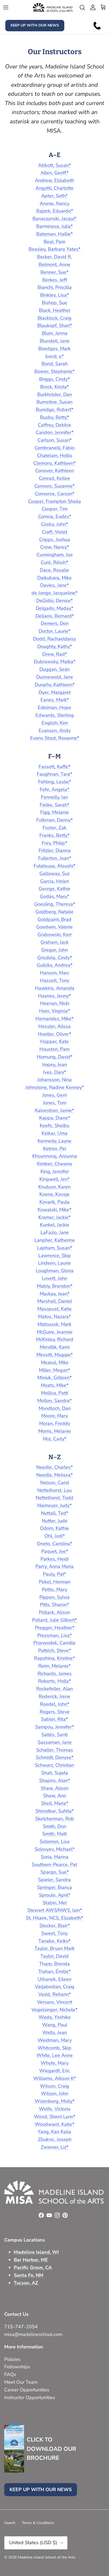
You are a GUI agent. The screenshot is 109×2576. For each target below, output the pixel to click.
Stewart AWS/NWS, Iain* (55, 1910)
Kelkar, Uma (54, 1133)
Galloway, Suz (54, 874)
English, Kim (55, 723)
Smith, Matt (54, 1834)
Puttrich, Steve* (54, 1650)
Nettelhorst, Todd (54, 1498)
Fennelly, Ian (54, 797)
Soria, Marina (55, 1857)
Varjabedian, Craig (55, 1987)
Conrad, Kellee (54, 478)
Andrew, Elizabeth (54, 180)
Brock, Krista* (54, 387)
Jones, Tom (55, 1103)
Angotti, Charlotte (54, 188)
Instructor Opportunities (30, 2397)
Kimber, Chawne (55, 1164)
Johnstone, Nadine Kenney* (55, 1087)
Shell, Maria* (55, 1803)
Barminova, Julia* (54, 226)
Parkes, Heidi (55, 1559)
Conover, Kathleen (55, 471)
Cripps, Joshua (55, 540)
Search (10, 2523)
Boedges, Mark (54, 349)
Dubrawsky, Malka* (55, 662)
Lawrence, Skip (55, 1256)
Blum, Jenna (55, 333)
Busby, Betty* (54, 417)
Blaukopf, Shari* (55, 325)
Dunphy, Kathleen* (55, 685)
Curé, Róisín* (54, 562)
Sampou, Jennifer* (55, 1727)
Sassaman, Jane (55, 1742)
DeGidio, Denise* (54, 601)
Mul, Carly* (55, 1439)
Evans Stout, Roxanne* (55, 738)
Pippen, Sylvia (54, 1597)
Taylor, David (54, 1956)
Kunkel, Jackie (55, 1225)
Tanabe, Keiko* (54, 1941)
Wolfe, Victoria (55, 2109)
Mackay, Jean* (55, 1294)
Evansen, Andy (55, 731)
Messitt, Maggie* (55, 1355)
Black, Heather (55, 310)
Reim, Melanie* (54, 1666)
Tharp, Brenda (54, 1964)
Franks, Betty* (54, 835)
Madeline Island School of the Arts (46, 2557)
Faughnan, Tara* (54, 774)
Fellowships (17, 2367)
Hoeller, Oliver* (54, 1034)
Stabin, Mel (55, 1903)
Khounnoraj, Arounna (55, 1156)
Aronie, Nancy (54, 203)
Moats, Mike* (55, 1385)
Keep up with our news (35, 25)
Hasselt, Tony (55, 980)
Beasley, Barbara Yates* (54, 249)
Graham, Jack (54, 942)
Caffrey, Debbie (54, 425)
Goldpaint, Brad (54, 919)
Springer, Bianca (54, 1887)
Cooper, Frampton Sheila (54, 501)
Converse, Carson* (55, 494)
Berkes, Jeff (55, 280)
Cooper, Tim (55, 509)
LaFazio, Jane (55, 1232)
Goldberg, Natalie (54, 912)
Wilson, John (55, 2093)
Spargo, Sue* (55, 1872)
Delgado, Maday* (54, 608)
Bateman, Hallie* (54, 234)
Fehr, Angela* (54, 789)
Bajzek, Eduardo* (55, 211)
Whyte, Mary (55, 2063)
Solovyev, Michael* (55, 1849)
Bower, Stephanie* (54, 371)
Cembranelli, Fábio (55, 448)
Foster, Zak (54, 828)
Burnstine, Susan (54, 402)
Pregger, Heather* (55, 1628)
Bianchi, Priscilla (55, 287)
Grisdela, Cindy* (55, 958)
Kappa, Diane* (55, 1118)
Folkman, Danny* (54, 820)
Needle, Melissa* (54, 1475)
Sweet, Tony (54, 1933)
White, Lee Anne (55, 2055)
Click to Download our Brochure (51, 2449)
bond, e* (55, 356)
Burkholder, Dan (55, 394)
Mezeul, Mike (55, 1362)
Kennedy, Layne (54, 1141)
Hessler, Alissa (54, 1026)
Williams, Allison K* (55, 2078)
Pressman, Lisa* (54, 1635)
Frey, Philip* (54, 843)
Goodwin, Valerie (54, 927)
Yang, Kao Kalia (54, 2132)
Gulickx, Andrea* (55, 965)
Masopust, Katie (54, 1309)
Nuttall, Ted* (55, 1513)
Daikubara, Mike (54, 578)
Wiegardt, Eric (54, 2071)
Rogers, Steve (55, 1712)
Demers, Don (55, 623)
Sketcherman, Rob (55, 1819)
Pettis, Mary (54, 1589)
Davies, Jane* (54, 585)
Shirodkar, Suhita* (55, 1811)
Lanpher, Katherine (55, 1240)
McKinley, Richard (55, 1339)
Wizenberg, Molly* (55, 2101)
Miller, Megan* (54, 1370)
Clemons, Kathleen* (54, 463)
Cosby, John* (54, 524)
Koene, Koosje (54, 1194)
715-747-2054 (21, 2327)
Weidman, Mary (55, 2040)
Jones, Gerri (55, 1095)
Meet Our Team (21, 2382)
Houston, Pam (54, 1049)
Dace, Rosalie (54, 570)
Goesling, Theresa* (55, 904)
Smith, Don (54, 1826)
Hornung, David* (55, 1057)
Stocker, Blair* (55, 1926)
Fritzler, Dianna (55, 850)
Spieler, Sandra (54, 1880)
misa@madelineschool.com (34, 2334)
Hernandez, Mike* (54, 1019)
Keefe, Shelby (54, 1126)
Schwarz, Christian (54, 1765)
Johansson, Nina (54, 1080)
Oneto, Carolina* (54, 1544)
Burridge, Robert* (54, 410)
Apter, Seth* (54, 196)
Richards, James (55, 1674)
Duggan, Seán (55, 669)
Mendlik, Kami (55, 1347)
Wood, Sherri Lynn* (55, 2117)
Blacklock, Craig (54, 318)
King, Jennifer (55, 1171)
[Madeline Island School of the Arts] (53, 7)
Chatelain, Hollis (55, 455)
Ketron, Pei (55, 1149)
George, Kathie (54, 889)
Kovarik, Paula (54, 1202)
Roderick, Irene (54, 1696)
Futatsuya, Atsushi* (54, 866)
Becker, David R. (54, 257)
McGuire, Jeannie (55, 1332)
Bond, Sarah (55, 364)
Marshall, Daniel (55, 1301)
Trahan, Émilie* (54, 1971)
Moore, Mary (55, 1416)
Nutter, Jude (55, 1521)
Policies (12, 2359)
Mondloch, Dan (55, 1408)
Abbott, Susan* (54, 165)
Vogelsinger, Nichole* (54, 2010)
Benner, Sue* (54, 272)
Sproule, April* (55, 1895)
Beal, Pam (54, 242)
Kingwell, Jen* (54, 1179)
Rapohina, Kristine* (54, 1658)
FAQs (10, 2374)
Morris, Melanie (55, 1431)
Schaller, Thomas (55, 1750)
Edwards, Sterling (55, 715)
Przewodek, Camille (54, 1643)
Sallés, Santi (54, 1735)
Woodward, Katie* (54, 2124)
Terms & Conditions (38, 2523)
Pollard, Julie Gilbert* (54, 1620)
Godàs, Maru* (55, 896)
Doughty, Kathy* (55, 646)
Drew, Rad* (55, 654)
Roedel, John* (55, 1704)
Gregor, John (55, 950)
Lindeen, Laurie (54, 1263)
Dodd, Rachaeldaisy (54, 639)
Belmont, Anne (54, 264)
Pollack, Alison (54, 1612)
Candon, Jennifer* (55, 432)
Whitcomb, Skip (54, 2048)
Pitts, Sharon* (54, 1605)
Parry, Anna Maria (54, 1566)
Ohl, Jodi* (55, 1536)
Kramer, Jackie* (54, 1217)
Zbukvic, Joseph (55, 2139)
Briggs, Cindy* (54, 379)
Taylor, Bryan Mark (54, 1948)
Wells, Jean (55, 2032)
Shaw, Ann (55, 1796)
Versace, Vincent (55, 2002)
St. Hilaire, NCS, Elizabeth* (54, 1918)
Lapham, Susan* (55, 1248)
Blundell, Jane (55, 341)
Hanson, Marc (55, 973)
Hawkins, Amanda (55, 988)
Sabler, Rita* (54, 1719)
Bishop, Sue (54, 303)
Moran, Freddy (55, 1423)
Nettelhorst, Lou (54, 1490)
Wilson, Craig (54, 2086)
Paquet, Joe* (55, 1551)
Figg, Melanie (55, 812)
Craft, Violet (54, 532)
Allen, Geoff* (54, 173)
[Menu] (6, 7)
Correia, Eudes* (55, 516)
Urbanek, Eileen (54, 1979)
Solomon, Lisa (55, 1841)
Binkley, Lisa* (54, 295)
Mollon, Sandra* (54, 1401)
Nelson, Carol (55, 1483)
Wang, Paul (55, 2025)
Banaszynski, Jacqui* (54, 219)
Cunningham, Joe (55, 555)
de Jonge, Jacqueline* (54, 593)
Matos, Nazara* (54, 1317)
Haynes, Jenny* (54, 996)
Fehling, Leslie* (55, 782)
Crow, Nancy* (55, 547)
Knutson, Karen (54, 1187)
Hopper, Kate (54, 1041)
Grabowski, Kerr (55, 935)
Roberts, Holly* (54, 1681)
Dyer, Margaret (55, 692)
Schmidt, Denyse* (55, 1757)
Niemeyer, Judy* (54, 1505)
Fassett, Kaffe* (54, 767)
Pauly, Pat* (54, 1574)
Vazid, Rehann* (55, 1994)
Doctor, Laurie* (54, 631)
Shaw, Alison (55, 1788)
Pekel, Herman (55, 1582)
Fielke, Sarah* (54, 805)
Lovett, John (54, 1278)
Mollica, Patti (55, 1393)
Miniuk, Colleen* (54, 1378)
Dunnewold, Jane (55, 677)
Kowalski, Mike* (54, 1210)
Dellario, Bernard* (55, 616)
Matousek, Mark (54, 1324)
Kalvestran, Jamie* (54, 1110)
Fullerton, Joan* (55, 858)
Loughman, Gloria (55, 1271)
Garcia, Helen (55, 881)
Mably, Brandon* (55, 1286)
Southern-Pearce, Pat (54, 1865)
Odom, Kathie (54, 1528)
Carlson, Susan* (55, 440)
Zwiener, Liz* (55, 2147)
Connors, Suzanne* (54, 486)
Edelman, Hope (54, 707)
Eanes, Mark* (55, 700)
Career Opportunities (27, 2390)
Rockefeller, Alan (54, 1689)
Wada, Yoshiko (55, 2017)
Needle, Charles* (54, 1467)
